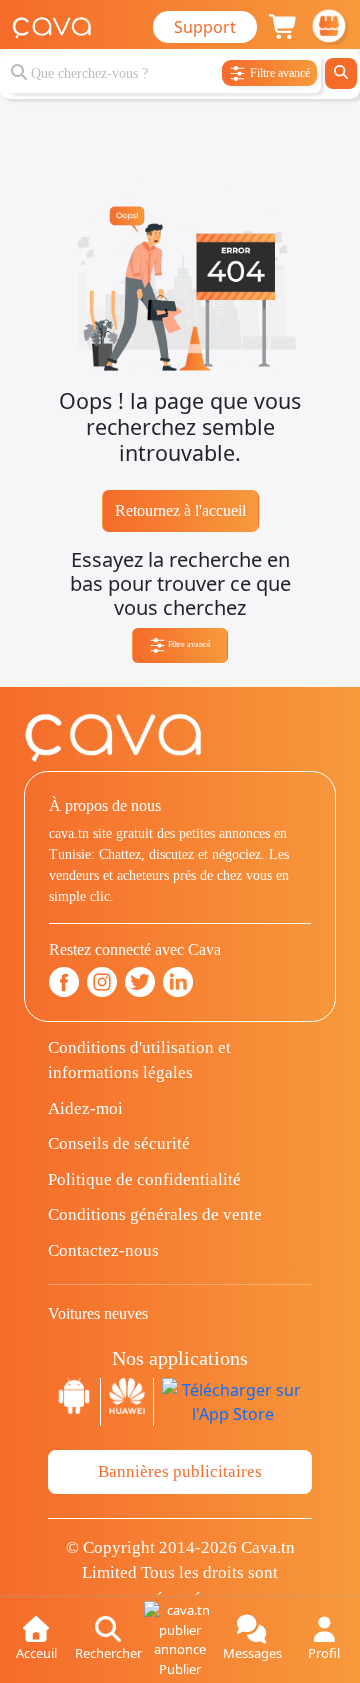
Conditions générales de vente (155, 1214)
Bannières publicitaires (180, 1471)
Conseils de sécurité (119, 1143)
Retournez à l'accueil (180, 510)
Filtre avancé (188, 644)
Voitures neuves (98, 1313)
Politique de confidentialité (144, 1179)
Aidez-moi (85, 1108)
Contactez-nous (103, 1250)
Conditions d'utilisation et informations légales (139, 1060)
